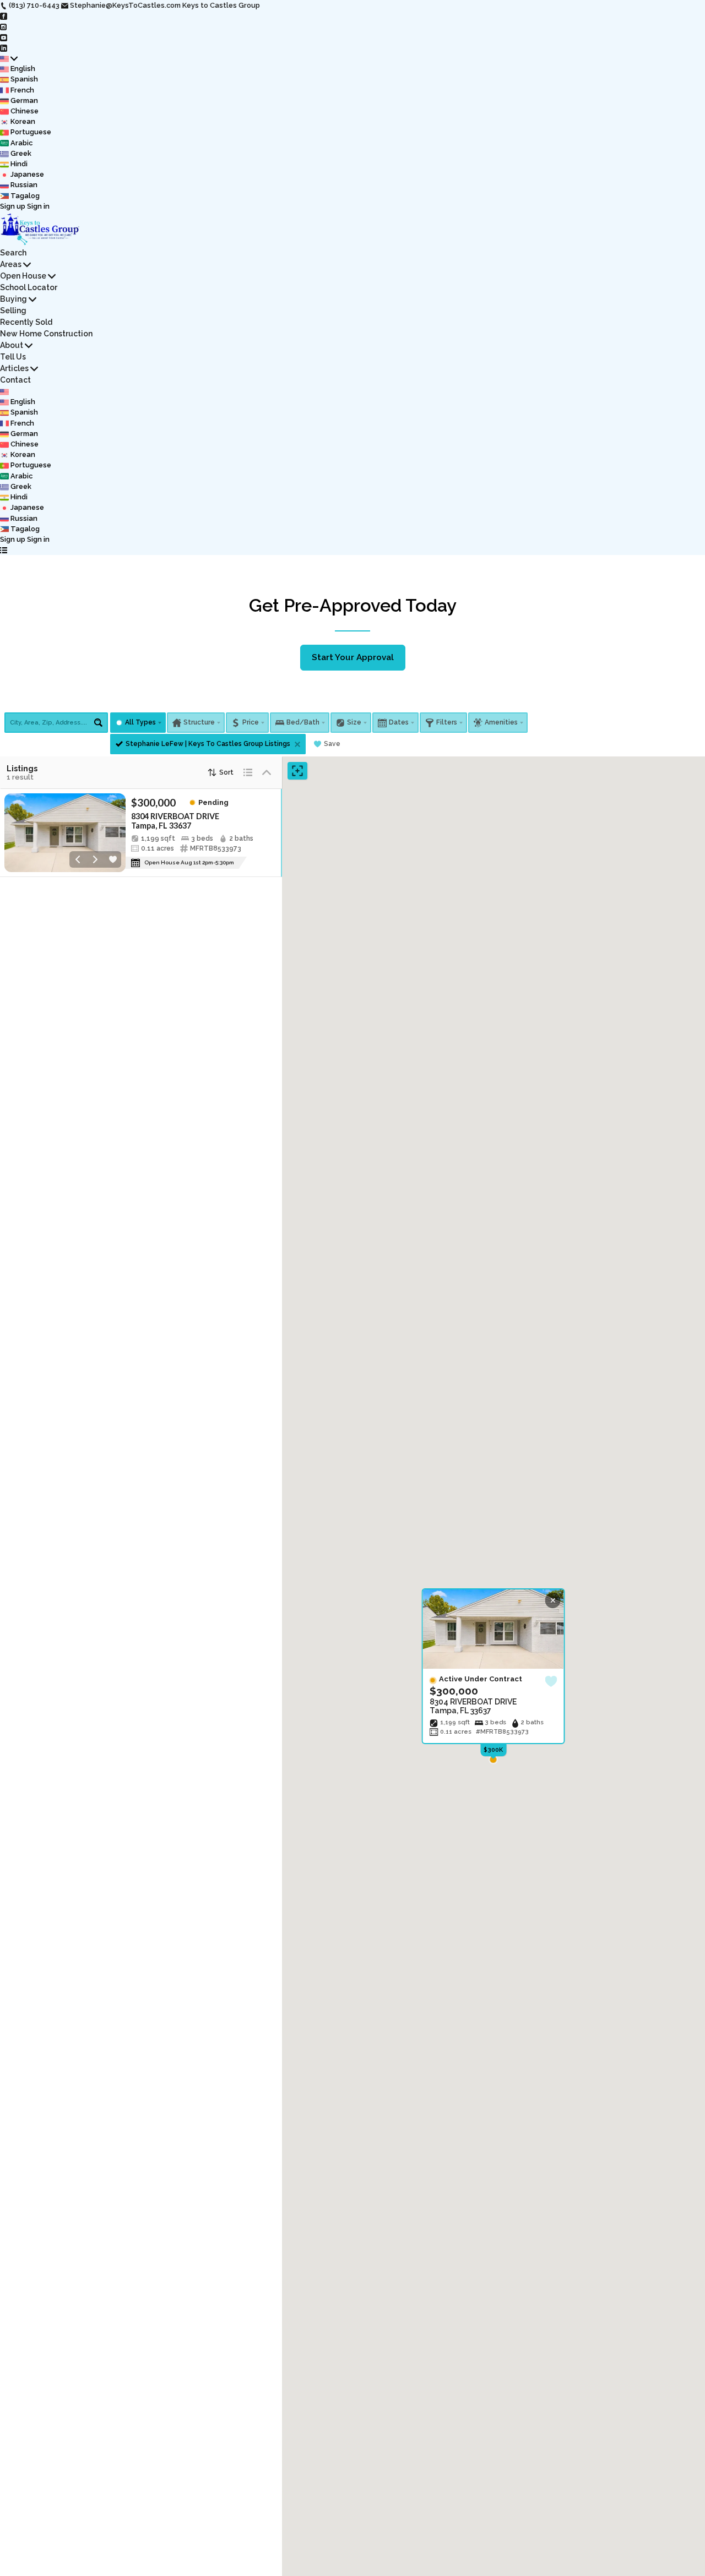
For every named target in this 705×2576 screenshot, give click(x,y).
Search (13, 253)
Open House (23, 276)
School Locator (29, 287)
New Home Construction (46, 334)
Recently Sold (26, 322)
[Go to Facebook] (4, 16)
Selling (13, 311)
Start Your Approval (353, 657)
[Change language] (9, 58)
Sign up (13, 206)
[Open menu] (4, 550)
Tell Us (13, 357)
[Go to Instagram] (4, 26)
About (12, 345)
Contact (15, 380)
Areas (11, 264)
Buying (13, 299)
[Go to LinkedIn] (4, 48)
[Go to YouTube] (4, 37)
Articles (14, 368)
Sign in (38, 206)
